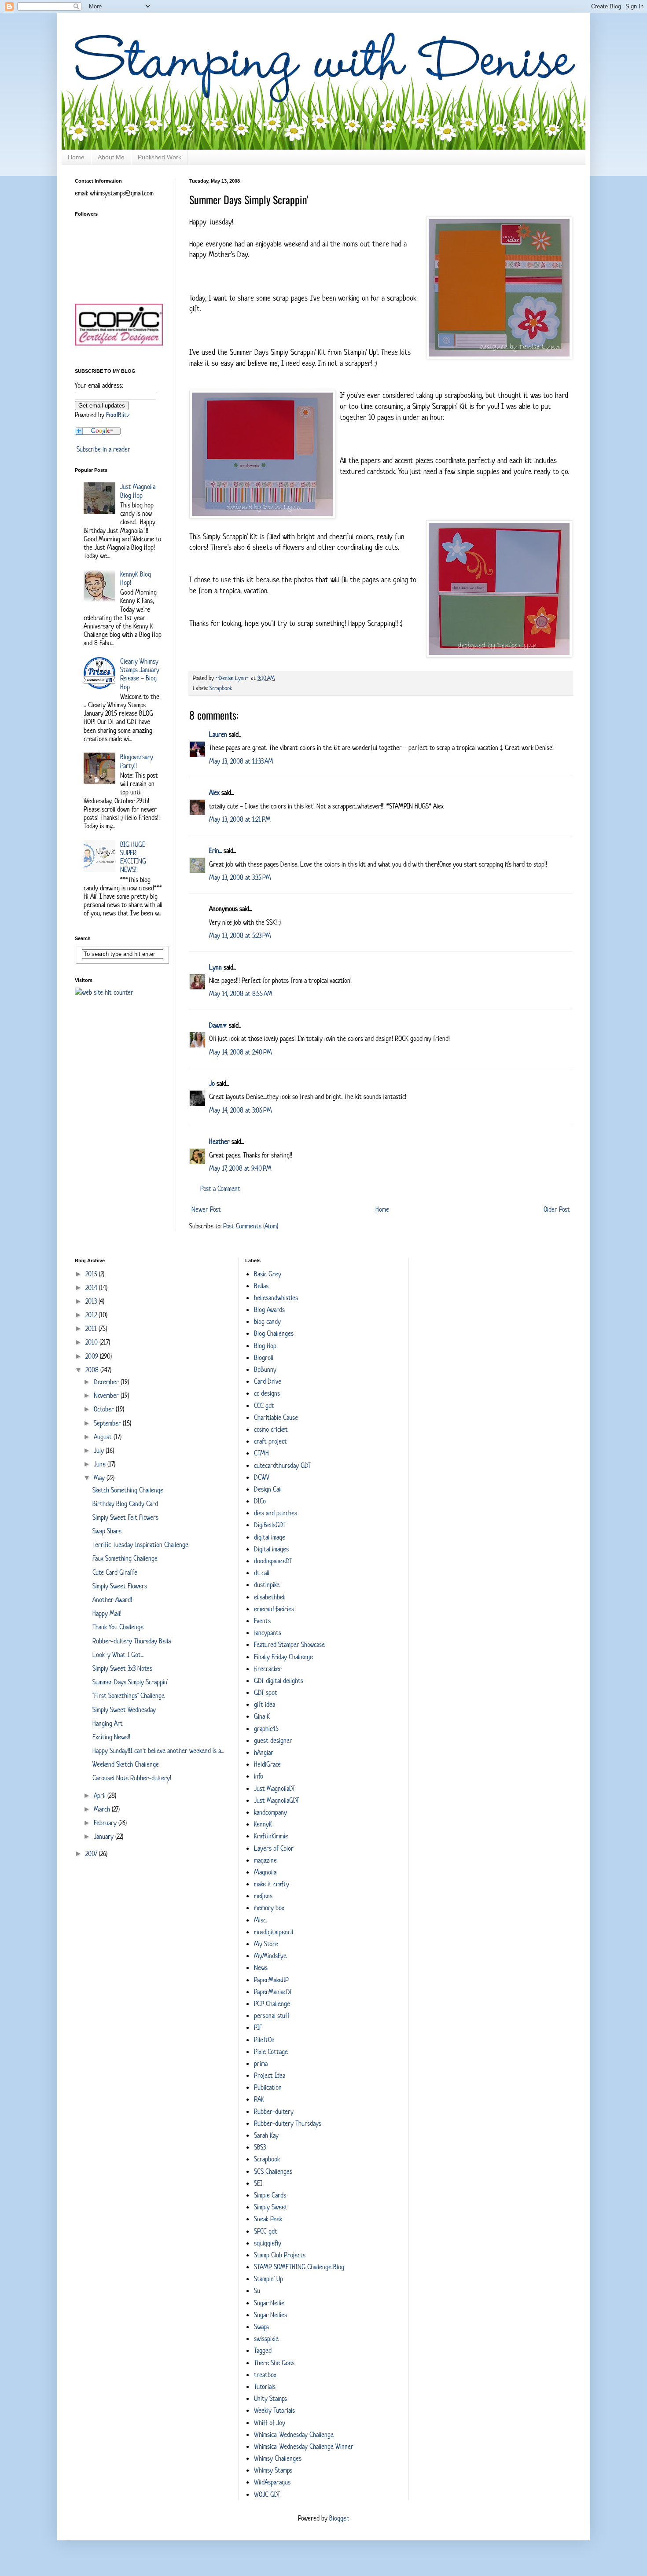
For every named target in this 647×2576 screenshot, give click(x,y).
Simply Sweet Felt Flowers (125, 1517)
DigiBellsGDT (270, 1525)
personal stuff (272, 2016)
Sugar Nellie (269, 2303)
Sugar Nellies (270, 2315)
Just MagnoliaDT (275, 1788)
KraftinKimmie (271, 1836)
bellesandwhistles (276, 1298)
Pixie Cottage (271, 2052)
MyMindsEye (270, 1956)
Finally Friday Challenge (283, 1657)
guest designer (273, 1740)
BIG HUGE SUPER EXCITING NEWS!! (133, 857)
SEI (258, 2183)
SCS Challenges (273, 2171)
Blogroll (264, 1358)
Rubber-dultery (274, 2111)
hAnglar (264, 1752)
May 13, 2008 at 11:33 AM (241, 761)
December (107, 1382)
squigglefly (268, 2243)
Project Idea (270, 2075)
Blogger (339, 2518)
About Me (111, 157)
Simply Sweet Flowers (120, 1586)
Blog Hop (265, 1346)
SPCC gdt (266, 2231)
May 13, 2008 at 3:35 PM (240, 877)
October (105, 1409)
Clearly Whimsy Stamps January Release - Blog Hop (140, 674)
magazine (265, 1860)
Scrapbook (221, 688)
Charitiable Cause (276, 1417)
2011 (92, 1328)
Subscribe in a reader (103, 449)
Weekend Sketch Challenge (126, 1764)
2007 (92, 1854)
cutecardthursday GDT (282, 1465)
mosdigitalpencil (274, 1932)
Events (262, 1621)
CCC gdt (264, 1406)
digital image (270, 1537)
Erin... (215, 851)
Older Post (557, 1209)
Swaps (261, 2327)
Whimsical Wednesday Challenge (294, 2435)
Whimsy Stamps (273, 2470)
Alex (214, 792)
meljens (263, 1896)
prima (261, 2063)
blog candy (267, 1321)
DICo (260, 1501)
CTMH (261, 1453)
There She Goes (274, 2363)
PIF (258, 2027)
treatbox (265, 2375)
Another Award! (112, 1600)
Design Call (268, 1489)
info (259, 1776)
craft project (270, 1441)
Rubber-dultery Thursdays (288, 2123)
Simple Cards (270, 2195)
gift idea (265, 1704)
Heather (219, 1141)
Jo (212, 1083)
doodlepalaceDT (273, 1561)
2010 (92, 1342)
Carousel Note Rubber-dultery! (132, 1778)
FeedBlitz (118, 415)
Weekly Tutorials (274, 2410)
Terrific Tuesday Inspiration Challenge (140, 1545)
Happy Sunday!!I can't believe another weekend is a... (158, 1751)
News (261, 1968)
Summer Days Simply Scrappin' (130, 1682)
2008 (93, 1370)
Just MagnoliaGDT (277, 1800)
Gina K (262, 1716)
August (104, 1437)
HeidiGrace (267, 1764)
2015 (92, 1274)
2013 (92, 1301)
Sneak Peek (268, 2219)
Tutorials (265, 2387)
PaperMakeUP (271, 1980)
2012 (92, 1315)
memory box (269, 1908)
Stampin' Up (268, 2279)
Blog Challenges (274, 1333)
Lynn (215, 967)
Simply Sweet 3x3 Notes (122, 1668)
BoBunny (265, 1369)
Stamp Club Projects (280, 2255)
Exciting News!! (111, 1737)
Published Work (160, 157)
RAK (259, 2099)
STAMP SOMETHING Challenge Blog (299, 2267)
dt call (262, 1573)
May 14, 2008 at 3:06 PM (241, 1110)
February (106, 1823)
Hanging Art (108, 1723)
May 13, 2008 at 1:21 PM (240, 819)
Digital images (271, 1549)
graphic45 (266, 1729)
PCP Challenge (272, 2004)
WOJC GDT (267, 2494)
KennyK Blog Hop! (136, 578)
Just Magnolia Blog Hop (138, 491)
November (107, 1395)
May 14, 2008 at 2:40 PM (241, 1052)
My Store (266, 1944)
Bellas (261, 1286)
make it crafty (272, 1884)
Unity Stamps (270, 2398)
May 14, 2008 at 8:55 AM (241, 994)
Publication (268, 2087)
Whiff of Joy (270, 2423)
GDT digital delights (279, 1681)
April (101, 1795)
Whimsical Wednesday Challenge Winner (304, 2446)
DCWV (262, 1477)
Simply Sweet (271, 2207)
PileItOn (264, 2040)
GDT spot (266, 1692)
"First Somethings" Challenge (129, 1696)
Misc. (260, 1920)
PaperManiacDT (273, 1992)
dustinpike (267, 1585)
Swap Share (107, 1531)
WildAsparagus (272, 2482)
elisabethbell (270, 1597)
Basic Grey (268, 1274)
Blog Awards (269, 1310)
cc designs (267, 1393)
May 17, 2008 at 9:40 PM (240, 1168)
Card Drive (268, 1381)
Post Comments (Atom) (251, 1226)
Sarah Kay (266, 2135)
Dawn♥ (218, 1025)
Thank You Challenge (118, 1627)
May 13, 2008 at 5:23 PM (240, 935)
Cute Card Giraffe (115, 1572)
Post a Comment (220, 1189)
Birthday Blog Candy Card (125, 1504)
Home (76, 157)
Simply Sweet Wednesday (124, 1710)
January (105, 1836)
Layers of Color (274, 1848)
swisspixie (266, 2339)
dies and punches (276, 1513)
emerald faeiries (274, 1609)
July (100, 1450)
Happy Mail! (107, 1613)
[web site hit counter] (104, 992)
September (108, 1423)
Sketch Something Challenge (128, 1490)
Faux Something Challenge (125, 1558)
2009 (93, 1356)
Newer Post (206, 1209)
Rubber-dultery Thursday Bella (132, 1641)
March (103, 1809)
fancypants (268, 1633)
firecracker (268, 1669)
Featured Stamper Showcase (289, 1644)
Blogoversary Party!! (137, 761)
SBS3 (260, 2147)
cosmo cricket (271, 1429)
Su (257, 2291)
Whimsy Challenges (278, 2458)
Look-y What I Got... (118, 1655)
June (101, 1464)
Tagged (263, 2350)
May (100, 1478)
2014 (92, 1288)
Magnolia (265, 1872)
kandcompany (270, 1812)
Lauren (218, 734)
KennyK (263, 1824)
